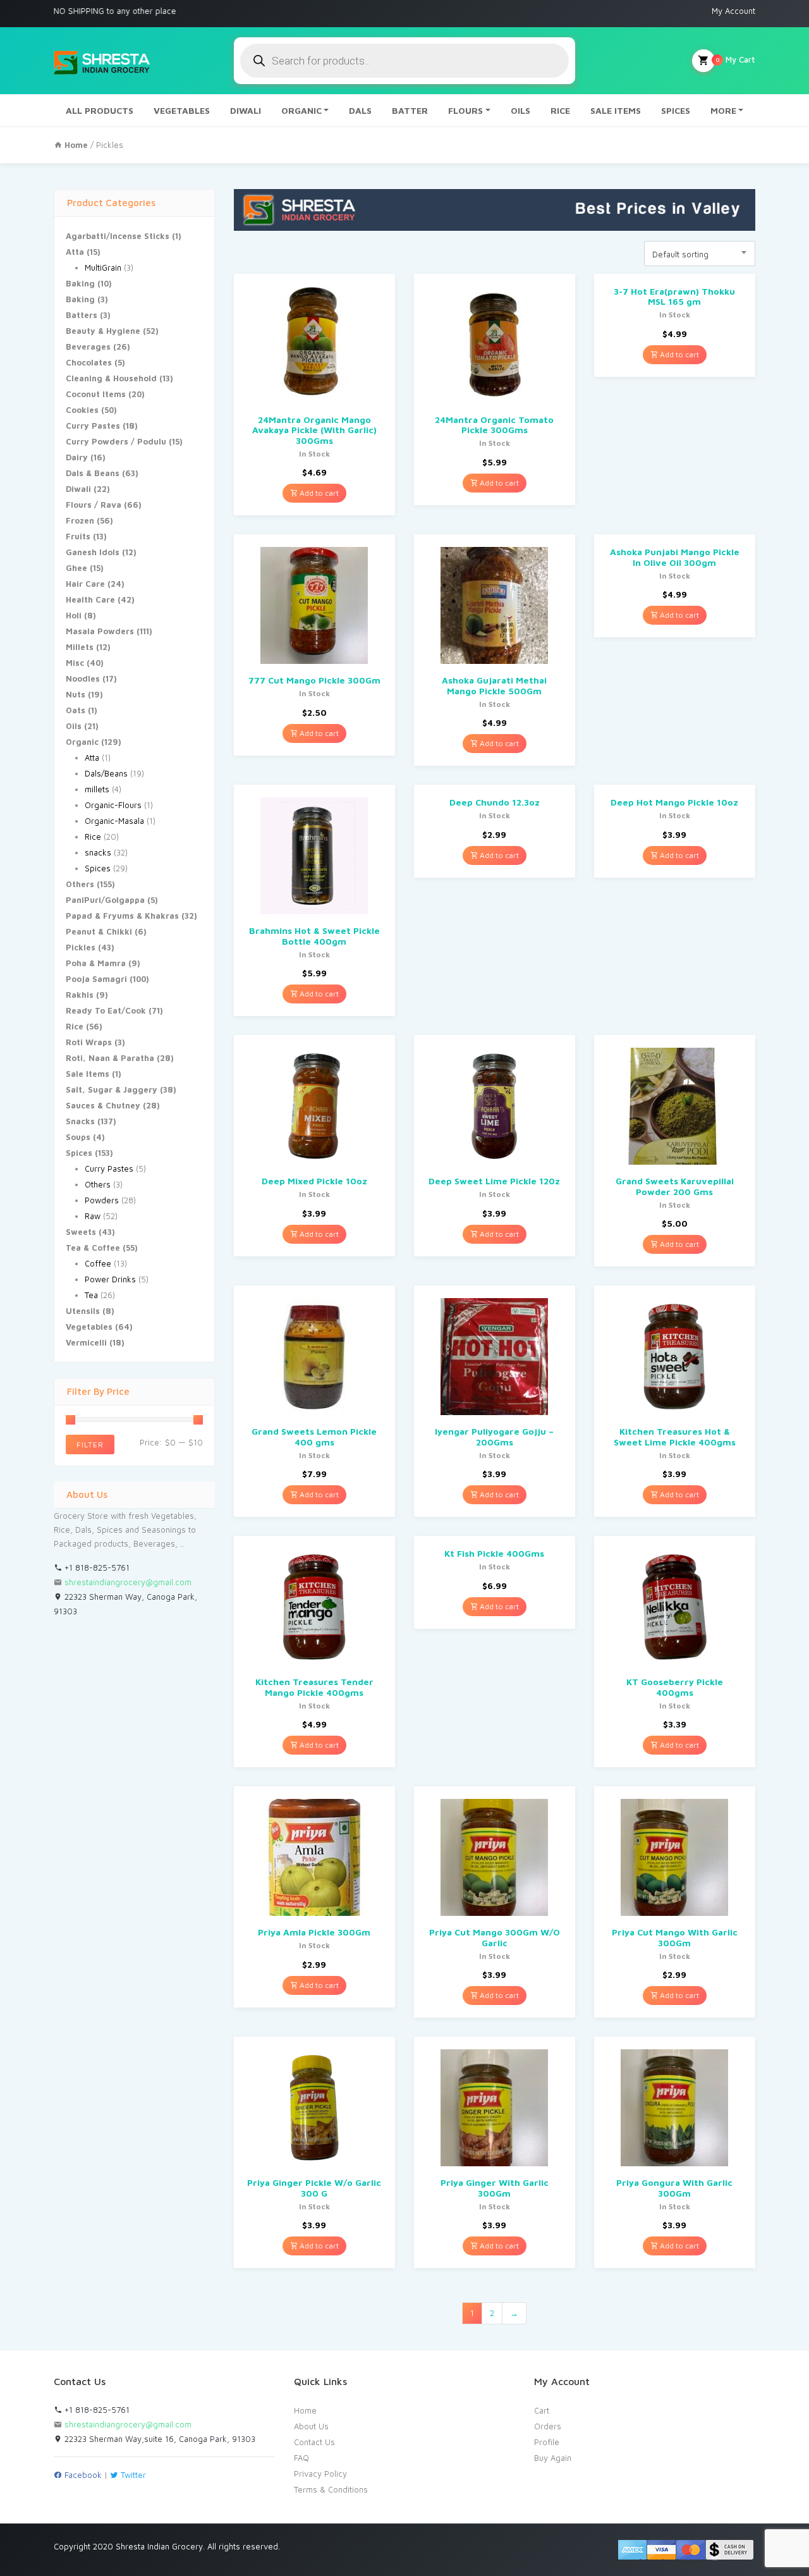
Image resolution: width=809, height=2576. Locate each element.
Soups (78, 1137)
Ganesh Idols (93, 552)
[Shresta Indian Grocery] (103, 61)
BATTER (410, 110)
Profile (547, 2442)
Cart (542, 2410)
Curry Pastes (93, 426)
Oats (76, 710)
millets (97, 789)
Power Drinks (110, 1279)
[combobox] (700, 254)
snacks (98, 852)
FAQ (301, 2458)
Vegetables (89, 1327)
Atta (75, 252)
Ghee (76, 568)
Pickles (81, 947)
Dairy (77, 457)
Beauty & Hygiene (103, 331)
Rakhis (80, 995)
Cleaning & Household (111, 378)
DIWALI (246, 110)
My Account (733, 11)
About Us (311, 2426)
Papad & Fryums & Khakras (122, 916)
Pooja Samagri (96, 979)
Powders (102, 1200)
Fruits (78, 536)
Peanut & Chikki (99, 931)
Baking (80, 283)
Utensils (83, 1311)
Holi (74, 615)
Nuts (76, 694)
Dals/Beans (106, 773)
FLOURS (465, 110)
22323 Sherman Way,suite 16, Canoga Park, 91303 (159, 2439)
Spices (98, 868)
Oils (74, 726)
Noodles (83, 678)
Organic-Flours (113, 805)
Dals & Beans (93, 473)
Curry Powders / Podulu (116, 441)
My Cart (735, 59)
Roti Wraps (89, 1042)
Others (80, 884)
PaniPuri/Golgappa (105, 900)
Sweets (81, 1232)
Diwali (78, 489)
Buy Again (553, 2458)
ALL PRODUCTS (100, 110)
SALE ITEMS (616, 110)
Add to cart (318, 493)
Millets (80, 647)
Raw (93, 1216)
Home (305, 2410)
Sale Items (88, 1074)
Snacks (80, 1121)
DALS (360, 110)
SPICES (676, 110)
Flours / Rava (94, 505)
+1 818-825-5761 (96, 1567)
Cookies (82, 410)
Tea (91, 1295)
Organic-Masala (114, 821)
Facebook (82, 2475)
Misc (75, 663)
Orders (548, 2426)
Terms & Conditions (331, 2489)
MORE (723, 110)
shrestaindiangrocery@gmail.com (128, 1582)
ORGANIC (301, 110)
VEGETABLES (182, 110)
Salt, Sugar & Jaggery (112, 1089)
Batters (82, 315)
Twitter (132, 2475)
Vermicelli (86, 1342)
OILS (520, 110)
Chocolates (89, 362)
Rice (93, 837)
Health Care (90, 599)
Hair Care (85, 584)
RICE (560, 110)
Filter (90, 1444)
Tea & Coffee (93, 1248)
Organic (82, 742)
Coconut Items (96, 394)
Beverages (88, 347)
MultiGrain (103, 267)
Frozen (80, 520)
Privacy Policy (320, 2474)
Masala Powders (100, 631)
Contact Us (314, 2442)
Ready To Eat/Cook (106, 1010)
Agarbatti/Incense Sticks (118, 236)
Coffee (98, 1263)
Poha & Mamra (96, 963)
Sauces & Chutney (103, 1105)
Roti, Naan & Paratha (110, 1058)
